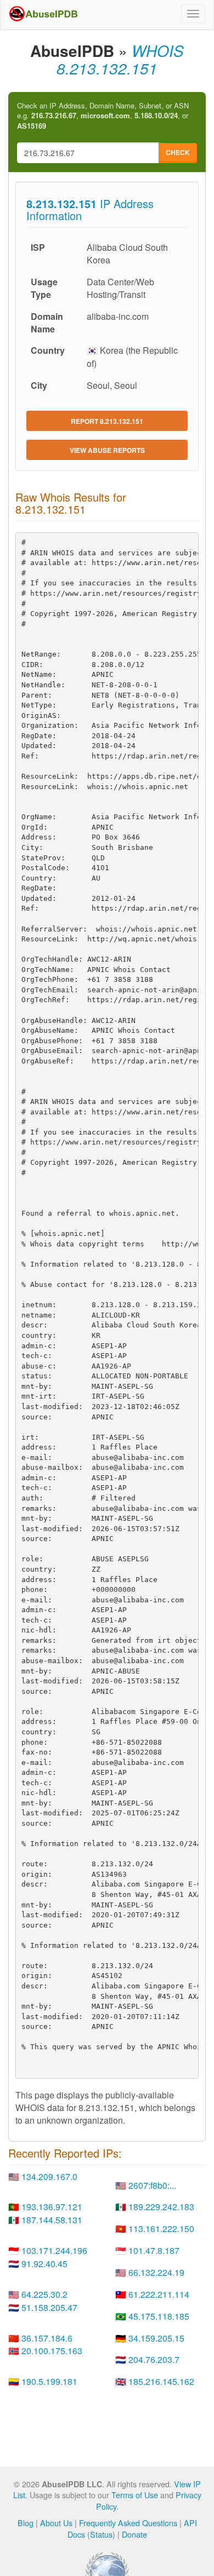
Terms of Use (135, 2495)
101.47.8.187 (154, 2250)
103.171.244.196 (54, 2250)
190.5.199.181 (49, 2381)
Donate (134, 2534)
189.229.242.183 (161, 2207)
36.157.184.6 (47, 2338)
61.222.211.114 (159, 2294)
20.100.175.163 (52, 2351)
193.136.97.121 (52, 2207)
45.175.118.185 (159, 2316)
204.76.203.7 (154, 2359)
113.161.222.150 (161, 2229)
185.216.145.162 (161, 2381)
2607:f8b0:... (152, 2185)
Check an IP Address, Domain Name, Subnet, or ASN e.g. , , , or (103, 116)
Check (178, 152)
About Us (56, 2523)
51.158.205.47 (49, 2307)
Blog (26, 2523)
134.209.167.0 (49, 2177)
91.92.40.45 (44, 2264)
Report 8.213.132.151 (107, 421)
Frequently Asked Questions (128, 2523)
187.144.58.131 (52, 2220)
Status (101, 2534)
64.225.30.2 (44, 2294)
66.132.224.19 (156, 2272)
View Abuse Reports (107, 450)
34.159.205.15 (156, 2338)
